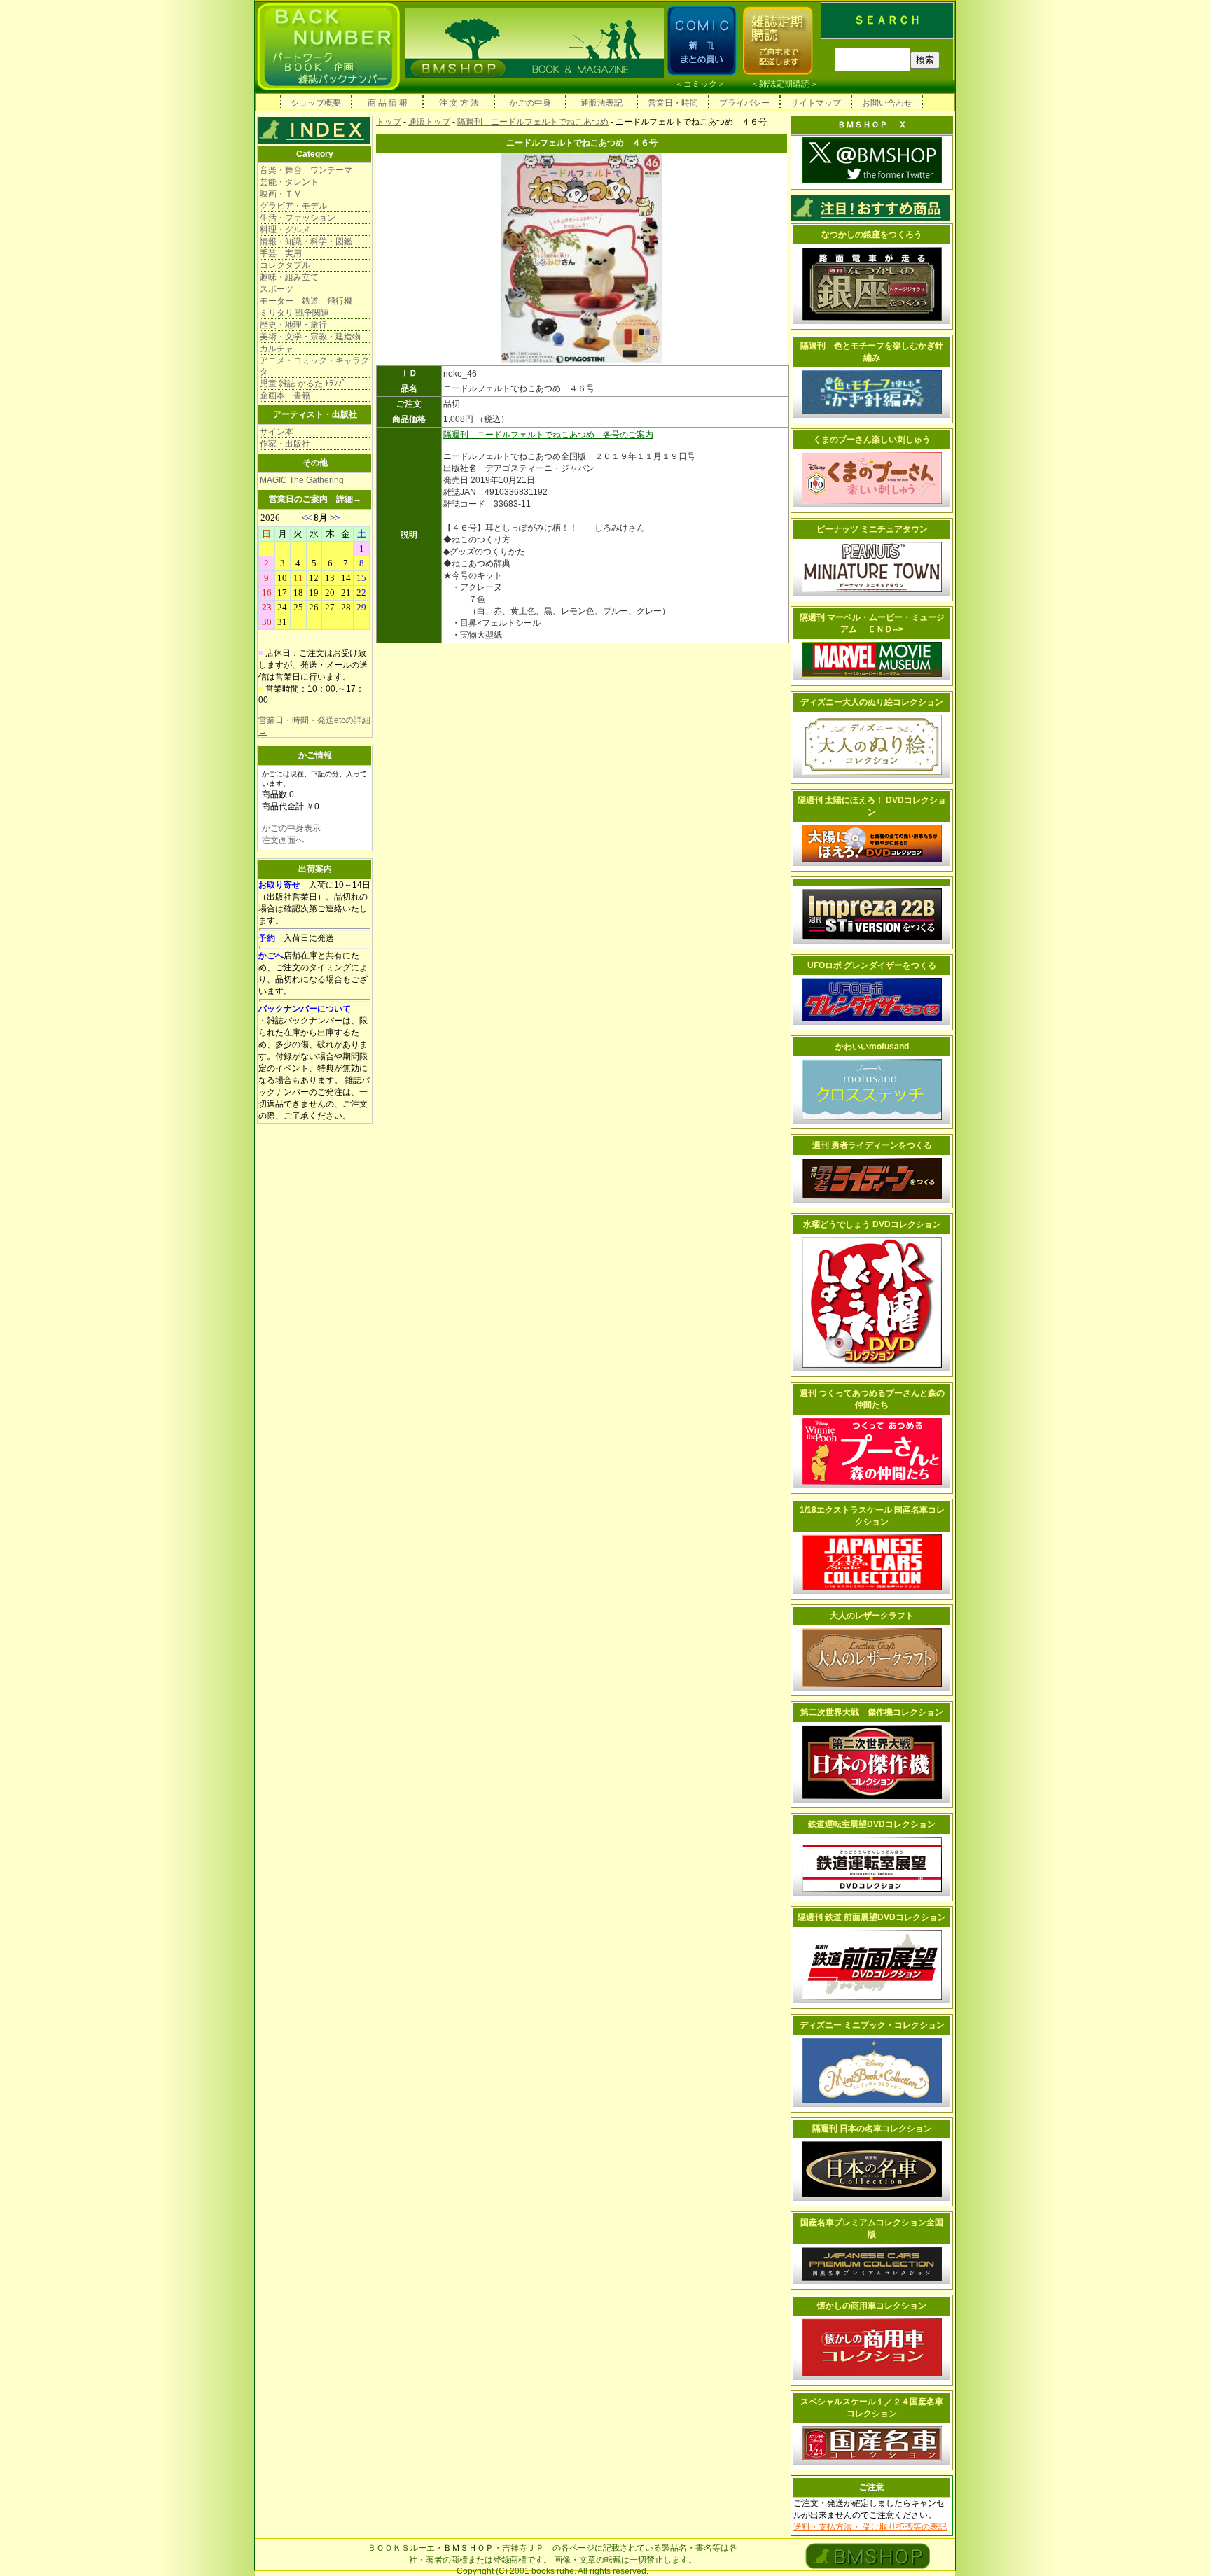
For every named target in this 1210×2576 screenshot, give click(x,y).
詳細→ (349, 499)
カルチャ (277, 349)
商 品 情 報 (388, 103)
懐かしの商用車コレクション (872, 2306)
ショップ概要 (316, 103)
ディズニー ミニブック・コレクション (872, 2025)
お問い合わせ (887, 103)
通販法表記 (601, 103)
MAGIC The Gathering (302, 480)
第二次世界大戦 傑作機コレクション (872, 1712)
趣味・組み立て (289, 277)
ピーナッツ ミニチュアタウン (872, 529)
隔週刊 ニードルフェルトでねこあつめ (533, 122)
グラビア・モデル (293, 206)
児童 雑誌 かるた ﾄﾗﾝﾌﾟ (303, 384)
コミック (700, 84)
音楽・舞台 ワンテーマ (306, 170)
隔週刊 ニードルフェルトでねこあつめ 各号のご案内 (548, 435)
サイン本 (277, 432)
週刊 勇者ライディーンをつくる (872, 1145)
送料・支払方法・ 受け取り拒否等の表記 (870, 2527)
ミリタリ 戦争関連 (294, 313)
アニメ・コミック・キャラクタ (314, 366)
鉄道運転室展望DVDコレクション (872, 1824)
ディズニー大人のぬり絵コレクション (872, 702)
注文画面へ (283, 840)
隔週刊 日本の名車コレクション (872, 2129)
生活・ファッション (298, 218)
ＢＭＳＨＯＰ (468, 2548)
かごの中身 (530, 103)
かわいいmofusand (872, 1046)
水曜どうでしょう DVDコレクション (872, 1224)
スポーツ (277, 289)
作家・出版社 (285, 444)
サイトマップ (816, 103)
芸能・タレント (289, 182)
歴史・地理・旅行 (293, 325)
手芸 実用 (281, 253)
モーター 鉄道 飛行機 (306, 301)
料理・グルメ (285, 230)
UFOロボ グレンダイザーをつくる (872, 965)
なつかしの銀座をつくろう (872, 234)
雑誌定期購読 (784, 84)
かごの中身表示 (291, 828)
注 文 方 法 (459, 103)
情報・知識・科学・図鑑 (306, 241)
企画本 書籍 (285, 395)
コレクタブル (285, 265)
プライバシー (744, 103)
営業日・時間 (673, 103)
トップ (389, 122)
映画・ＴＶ (281, 194)
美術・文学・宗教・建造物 (310, 337)
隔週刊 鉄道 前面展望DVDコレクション (872, 1917)
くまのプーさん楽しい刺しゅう (872, 440)
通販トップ (429, 122)
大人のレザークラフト (872, 1616)
